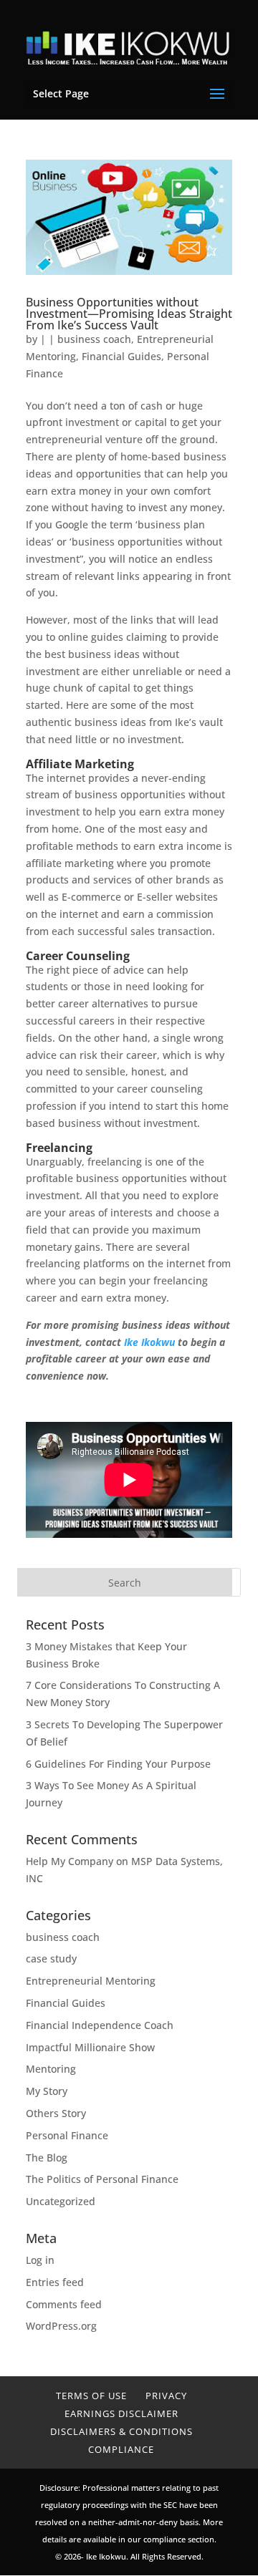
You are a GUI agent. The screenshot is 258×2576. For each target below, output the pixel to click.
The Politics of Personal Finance (102, 2179)
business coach (94, 339)
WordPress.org (61, 2326)
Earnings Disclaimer (121, 2413)
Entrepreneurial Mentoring (91, 1981)
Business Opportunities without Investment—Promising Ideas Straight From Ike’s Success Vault (129, 314)
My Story (47, 2091)
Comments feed (64, 2304)
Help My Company (70, 1861)
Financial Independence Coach (100, 2025)
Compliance (121, 2449)
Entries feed (55, 2282)
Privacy (166, 2396)
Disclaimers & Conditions (121, 2431)
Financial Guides (121, 356)
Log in (40, 2260)
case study (51, 1958)
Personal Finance (67, 2135)
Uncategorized (61, 2201)
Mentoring (51, 2069)
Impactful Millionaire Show (90, 2047)
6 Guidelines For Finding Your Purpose (118, 1764)
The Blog (47, 2158)
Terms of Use (91, 2396)
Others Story (56, 2113)
